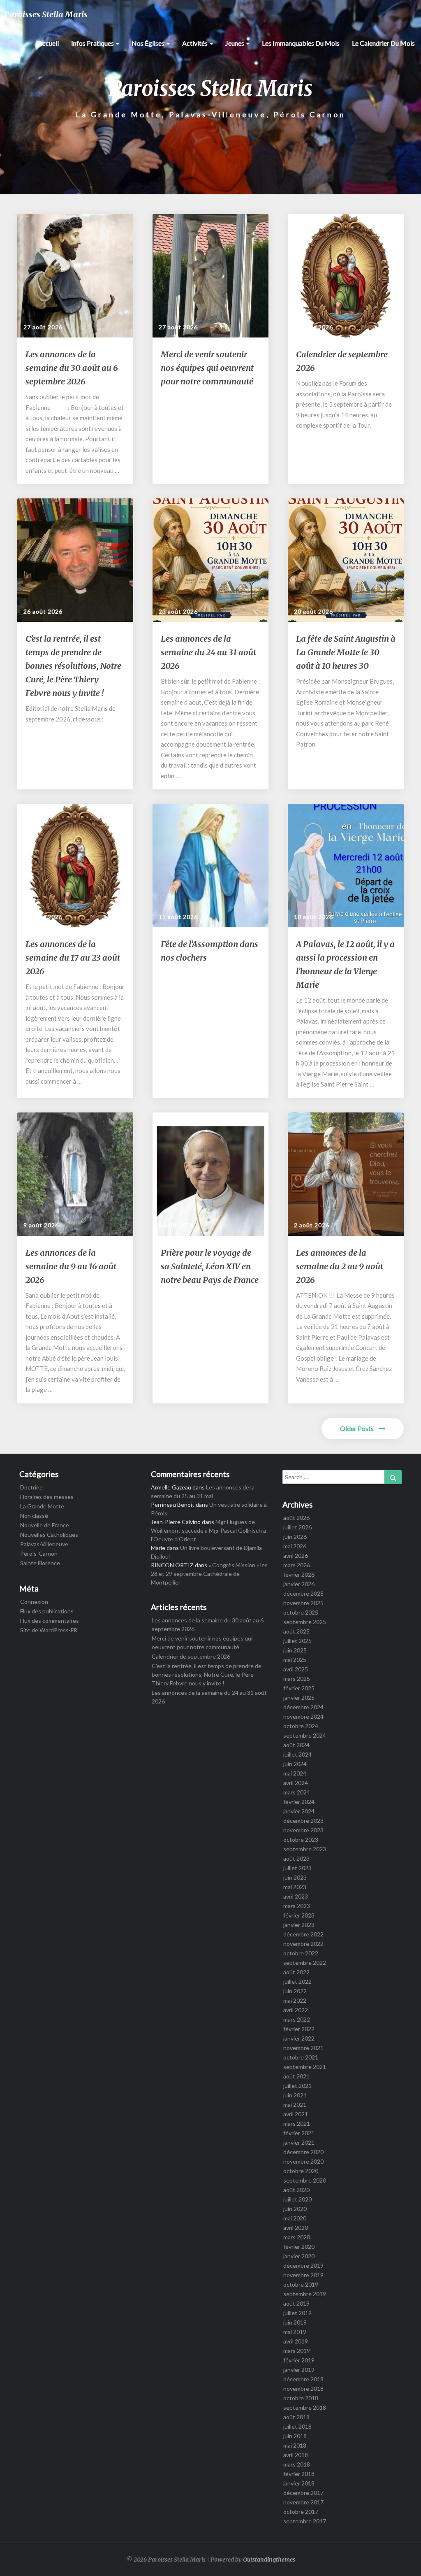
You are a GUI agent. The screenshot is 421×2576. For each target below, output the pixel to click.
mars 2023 (297, 1906)
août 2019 (296, 2303)
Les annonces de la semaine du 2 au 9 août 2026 (340, 1266)
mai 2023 (295, 1887)
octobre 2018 (301, 2398)
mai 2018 (295, 2445)
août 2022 (296, 1972)
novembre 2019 (303, 2275)
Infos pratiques (93, 43)
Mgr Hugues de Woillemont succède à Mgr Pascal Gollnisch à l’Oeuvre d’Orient (208, 1530)
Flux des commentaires (50, 1621)
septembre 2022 (305, 1963)
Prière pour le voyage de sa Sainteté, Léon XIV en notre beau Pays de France (210, 1266)
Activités (195, 43)
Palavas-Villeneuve (44, 1544)
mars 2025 (297, 1679)
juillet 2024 (297, 1754)
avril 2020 (296, 2228)
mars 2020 (297, 2237)
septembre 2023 (305, 1849)
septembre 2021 (305, 2067)
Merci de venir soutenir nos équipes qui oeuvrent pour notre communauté (207, 368)
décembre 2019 (303, 2265)
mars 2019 (297, 2351)
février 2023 (299, 1915)
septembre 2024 (305, 1735)
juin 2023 (295, 1877)
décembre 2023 (303, 1821)
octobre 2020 (301, 2171)
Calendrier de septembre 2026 (191, 1656)
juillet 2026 (297, 1527)
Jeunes (235, 43)
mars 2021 (297, 2123)
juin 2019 (295, 2322)
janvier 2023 (299, 1925)
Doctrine (31, 1487)
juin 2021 (295, 2095)
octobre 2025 (301, 1612)
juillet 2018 (297, 2426)
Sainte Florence (40, 1563)
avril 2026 (296, 1556)
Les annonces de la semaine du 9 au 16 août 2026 (71, 1266)
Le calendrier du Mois (383, 43)
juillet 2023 (297, 1868)
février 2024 (299, 1802)
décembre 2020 (303, 2152)
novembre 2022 (303, 1944)
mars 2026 (297, 1565)
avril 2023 (296, 1896)
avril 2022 (296, 2010)
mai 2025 (295, 1660)
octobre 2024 (301, 1726)
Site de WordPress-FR (49, 1630)
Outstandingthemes (269, 2560)
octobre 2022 (301, 1953)
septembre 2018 (305, 2407)
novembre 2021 (303, 2048)
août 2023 (296, 1858)
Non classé (34, 1516)
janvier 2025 (299, 1698)
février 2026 (299, 1574)
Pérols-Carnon (39, 1553)
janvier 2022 (299, 2038)
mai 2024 (295, 1773)
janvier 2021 (299, 2142)
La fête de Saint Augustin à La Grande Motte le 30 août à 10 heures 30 (346, 652)
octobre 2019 (301, 2284)
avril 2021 (296, 2114)
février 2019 (299, 2360)
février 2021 (299, 2133)
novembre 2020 (303, 2161)
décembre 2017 (303, 2493)
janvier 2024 (299, 1811)
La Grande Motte (42, 1506)
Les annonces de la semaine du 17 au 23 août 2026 (73, 958)
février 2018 (299, 2474)
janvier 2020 (299, 2256)
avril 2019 (296, 2341)
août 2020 (296, 2190)
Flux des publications (47, 1611)
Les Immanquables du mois (301, 43)
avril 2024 (296, 1783)
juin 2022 (295, 1991)
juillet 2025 (297, 1641)
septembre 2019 (305, 2294)
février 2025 (299, 1688)
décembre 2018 (303, 2379)
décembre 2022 (303, 1934)
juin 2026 (295, 1537)
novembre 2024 (303, 1716)
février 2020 (299, 2247)
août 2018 (296, 2417)
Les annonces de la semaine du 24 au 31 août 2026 (208, 652)
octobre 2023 (301, 1840)
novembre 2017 (303, 2502)
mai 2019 (295, 2332)
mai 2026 (295, 1546)
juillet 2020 (297, 2199)
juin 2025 (295, 1650)
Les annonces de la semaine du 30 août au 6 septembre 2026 (72, 368)
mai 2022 (295, 2000)
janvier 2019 (299, 2370)
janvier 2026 (299, 1584)
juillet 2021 (297, 2086)
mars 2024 (297, 1792)
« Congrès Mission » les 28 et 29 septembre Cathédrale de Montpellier (209, 1574)
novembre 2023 (303, 1830)
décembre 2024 (303, 1707)
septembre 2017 (305, 2521)
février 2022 (299, 2029)
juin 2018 (295, 2436)
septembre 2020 (305, 2180)
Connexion (34, 1602)
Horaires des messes (47, 1497)
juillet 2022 (297, 1981)
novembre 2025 (303, 1603)
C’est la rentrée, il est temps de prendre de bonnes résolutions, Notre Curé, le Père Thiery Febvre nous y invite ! (73, 666)
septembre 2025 (305, 1622)
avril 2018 (296, 2455)
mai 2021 (295, 2105)
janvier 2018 (299, 2483)
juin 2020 (295, 2209)
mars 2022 (297, 2019)
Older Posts (357, 1428)
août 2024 (296, 1745)
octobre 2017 (301, 2512)
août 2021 (296, 2076)
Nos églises (149, 43)
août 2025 (296, 1631)
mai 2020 (295, 2218)
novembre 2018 (303, 2389)
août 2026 (296, 1518)
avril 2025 (296, 1669)
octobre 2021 (301, 2057)
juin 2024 (295, 1764)
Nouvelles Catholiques (49, 1535)
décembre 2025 (303, 1593)
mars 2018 (297, 2464)
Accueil (48, 43)
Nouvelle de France (45, 1525)
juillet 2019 (297, 2313)
